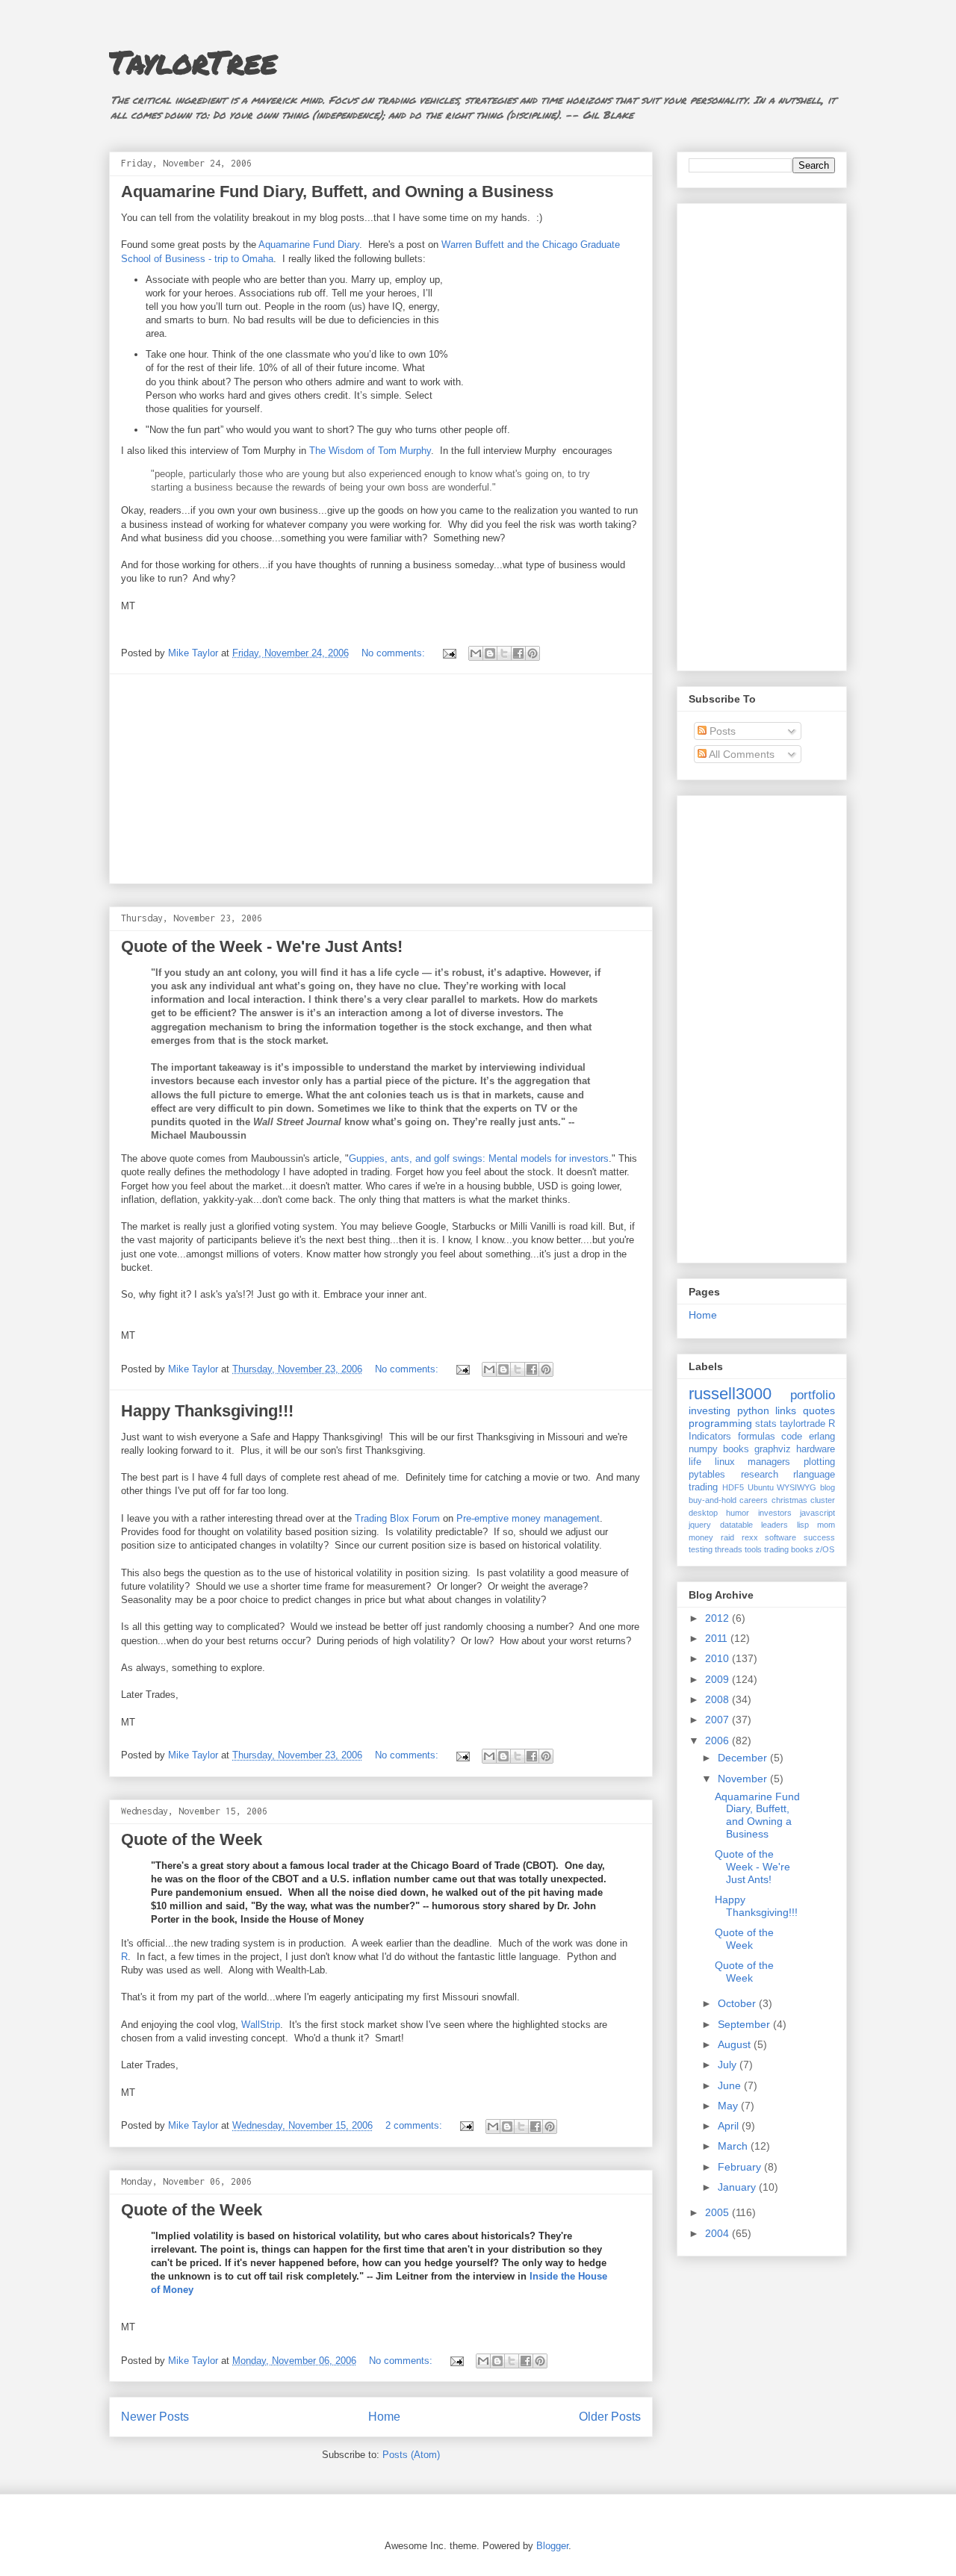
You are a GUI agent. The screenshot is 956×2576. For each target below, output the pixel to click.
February (741, 2167)
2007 (718, 1720)
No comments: (395, 653)
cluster (823, 1500)
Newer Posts (155, 2417)
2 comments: (415, 2125)
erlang (822, 1437)
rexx (750, 1537)
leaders (775, 1525)
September (745, 2024)
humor (738, 1513)
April (730, 2126)
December (744, 1758)
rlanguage (814, 1475)
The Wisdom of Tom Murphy (370, 451)
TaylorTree (193, 61)
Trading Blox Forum (397, 1518)
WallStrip (261, 2025)
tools (753, 1549)
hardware (816, 1449)
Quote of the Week (192, 1839)
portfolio (813, 1395)
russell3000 (730, 1394)
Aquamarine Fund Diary (309, 245)
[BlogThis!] (490, 653)
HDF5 (733, 1487)
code (792, 1437)
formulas (757, 1437)
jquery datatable (721, 1525)
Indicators (710, 1437)
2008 (718, 1699)
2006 (718, 1740)
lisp (803, 1525)
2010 (718, 1658)
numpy (703, 1449)
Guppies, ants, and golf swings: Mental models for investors (479, 1158)
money (701, 1537)
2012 (718, 1618)
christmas (789, 1500)
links (786, 1410)
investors (775, 1513)
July (729, 2065)
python (753, 1410)
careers (754, 1500)
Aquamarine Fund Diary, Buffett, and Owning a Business (337, 192)
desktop (703, 1513)
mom (826, 1525)
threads (729, 1549)
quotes (819, 1410)
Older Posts (610, 2417)
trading (703, 1487)
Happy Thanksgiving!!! (207, 1411)
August (736, 2044)
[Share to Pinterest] (533, 653)
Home (384, 2417)
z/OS (825, 1549)
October (738, 2003)
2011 (718, 1638)
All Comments (741, 754)
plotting (819, 1462)
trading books (789, 1549)
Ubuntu (761, 1487)
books (736, 1449)
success (819, 1537)
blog (828, 1487)
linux (725, 1462)
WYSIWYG (797, 1487)
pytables (707, 1475)
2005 (718, 2212)
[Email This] (476, 653)
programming (720, 1423)
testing (701, 1549)
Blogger (552, 2546)
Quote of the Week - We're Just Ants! (262, 946)
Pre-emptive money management (528, 1518)
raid (727, 1537)
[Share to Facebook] (518, 653)
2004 (718, 2233)
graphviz (773, 1449)
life (695, 1462)
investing (710, 1410)
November (744, 1779)
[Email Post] (448, 653)
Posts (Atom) (411, 2455)
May (729, 2106)
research (760, 1475)
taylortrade (803, 1424)
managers (769, 1462)
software (780, 1537)
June (731, 2085)
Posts (721, 731)
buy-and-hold (713, 1500)
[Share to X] (504, 653)
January (738, 2187)
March (734, 2146)
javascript (817, 1513)
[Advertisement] (381, 779)
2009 (718, 1679)
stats (766, 1424)
